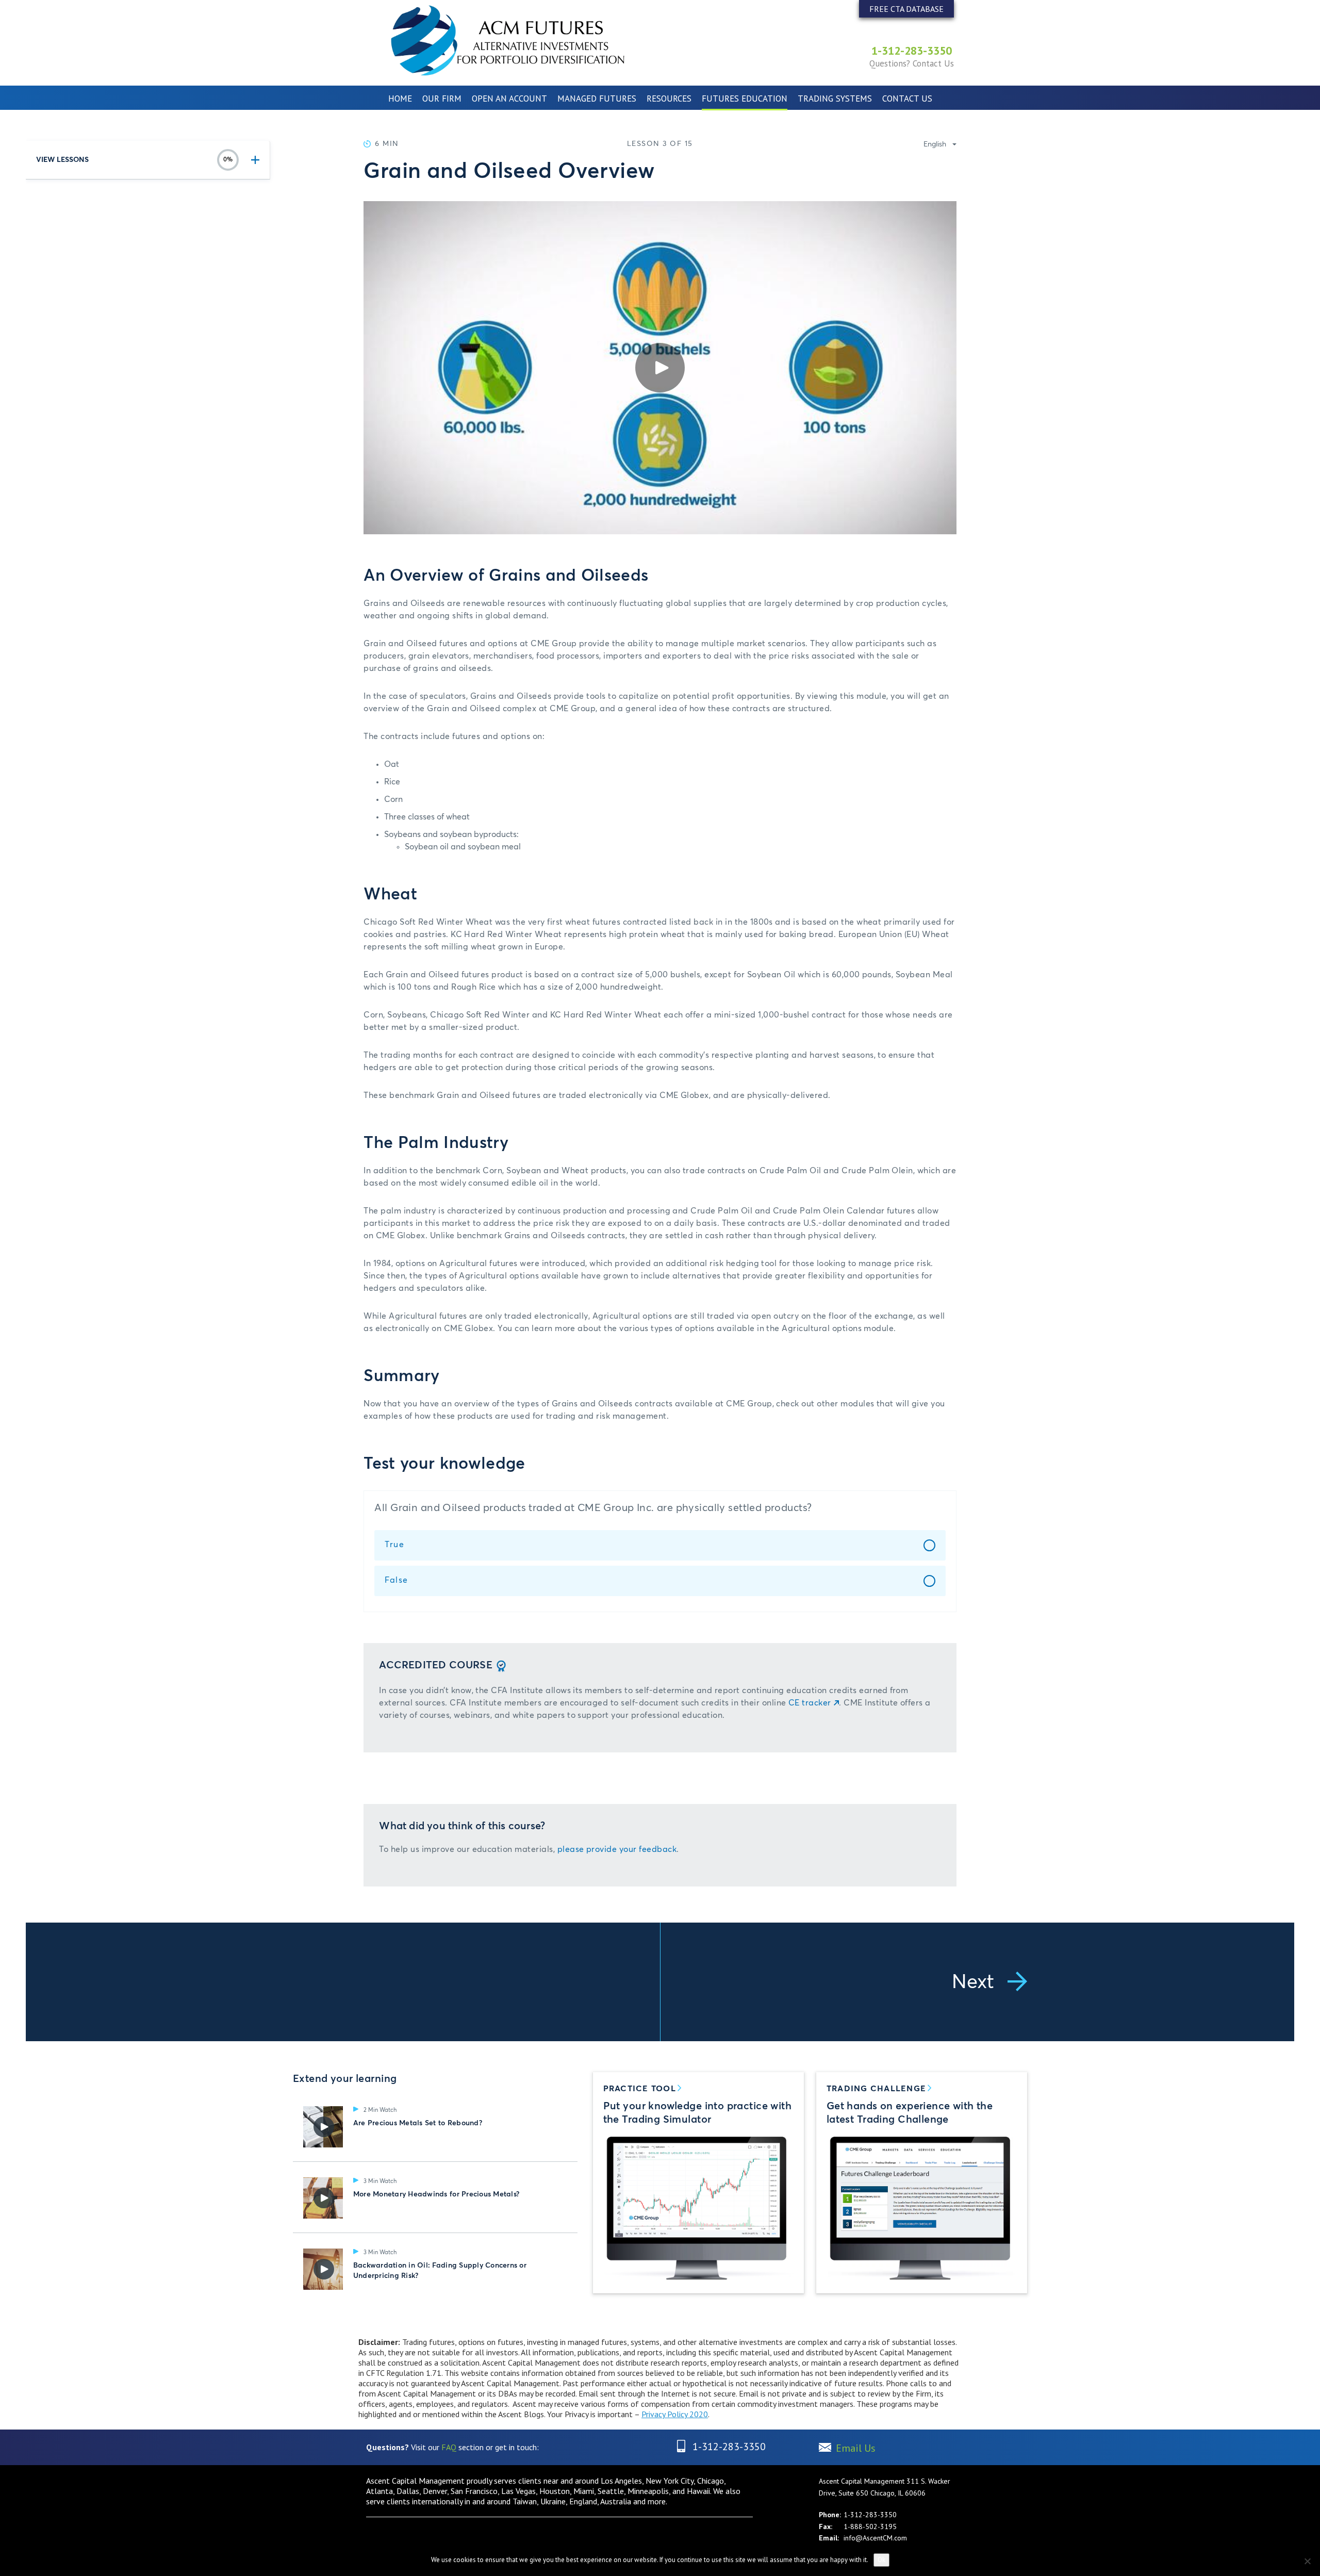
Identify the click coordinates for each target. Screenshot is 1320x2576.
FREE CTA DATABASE (906, 9)
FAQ (449, 2447)
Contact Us (907, 99)
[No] (1307, 2561)
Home (400, 99)
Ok (881, 2560)
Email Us (856, 2448)
